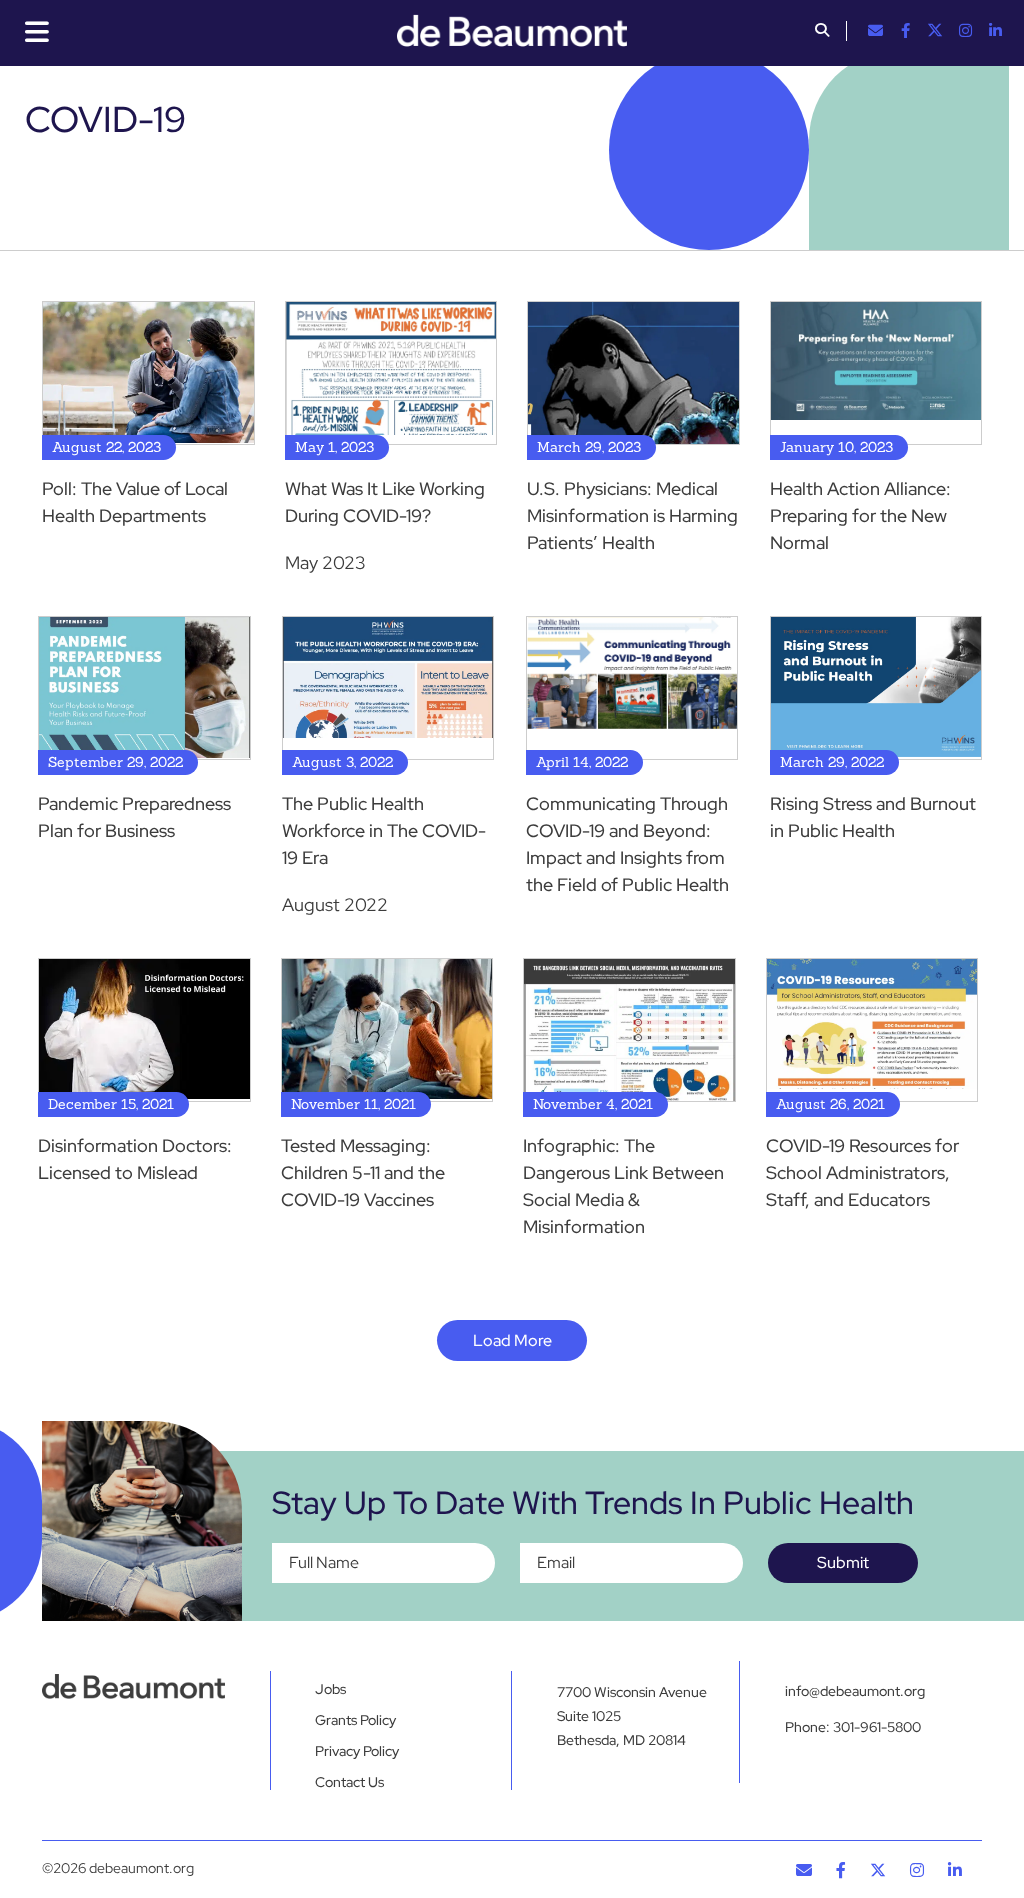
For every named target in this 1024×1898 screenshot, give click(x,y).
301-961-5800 (877, 1727)
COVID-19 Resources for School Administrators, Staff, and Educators (862, 1172)
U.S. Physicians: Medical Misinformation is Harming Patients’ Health (632, 515)
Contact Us (349, 1782)
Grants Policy (355, 1720)
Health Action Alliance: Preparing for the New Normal (860, 515)
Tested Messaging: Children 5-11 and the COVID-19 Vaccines (363, 1172)
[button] (822, 32)
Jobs (330, 1689)
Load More (512, 1340)
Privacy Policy (357, 1751)
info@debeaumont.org (855, 1691)
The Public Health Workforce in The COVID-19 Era (384, 830)
